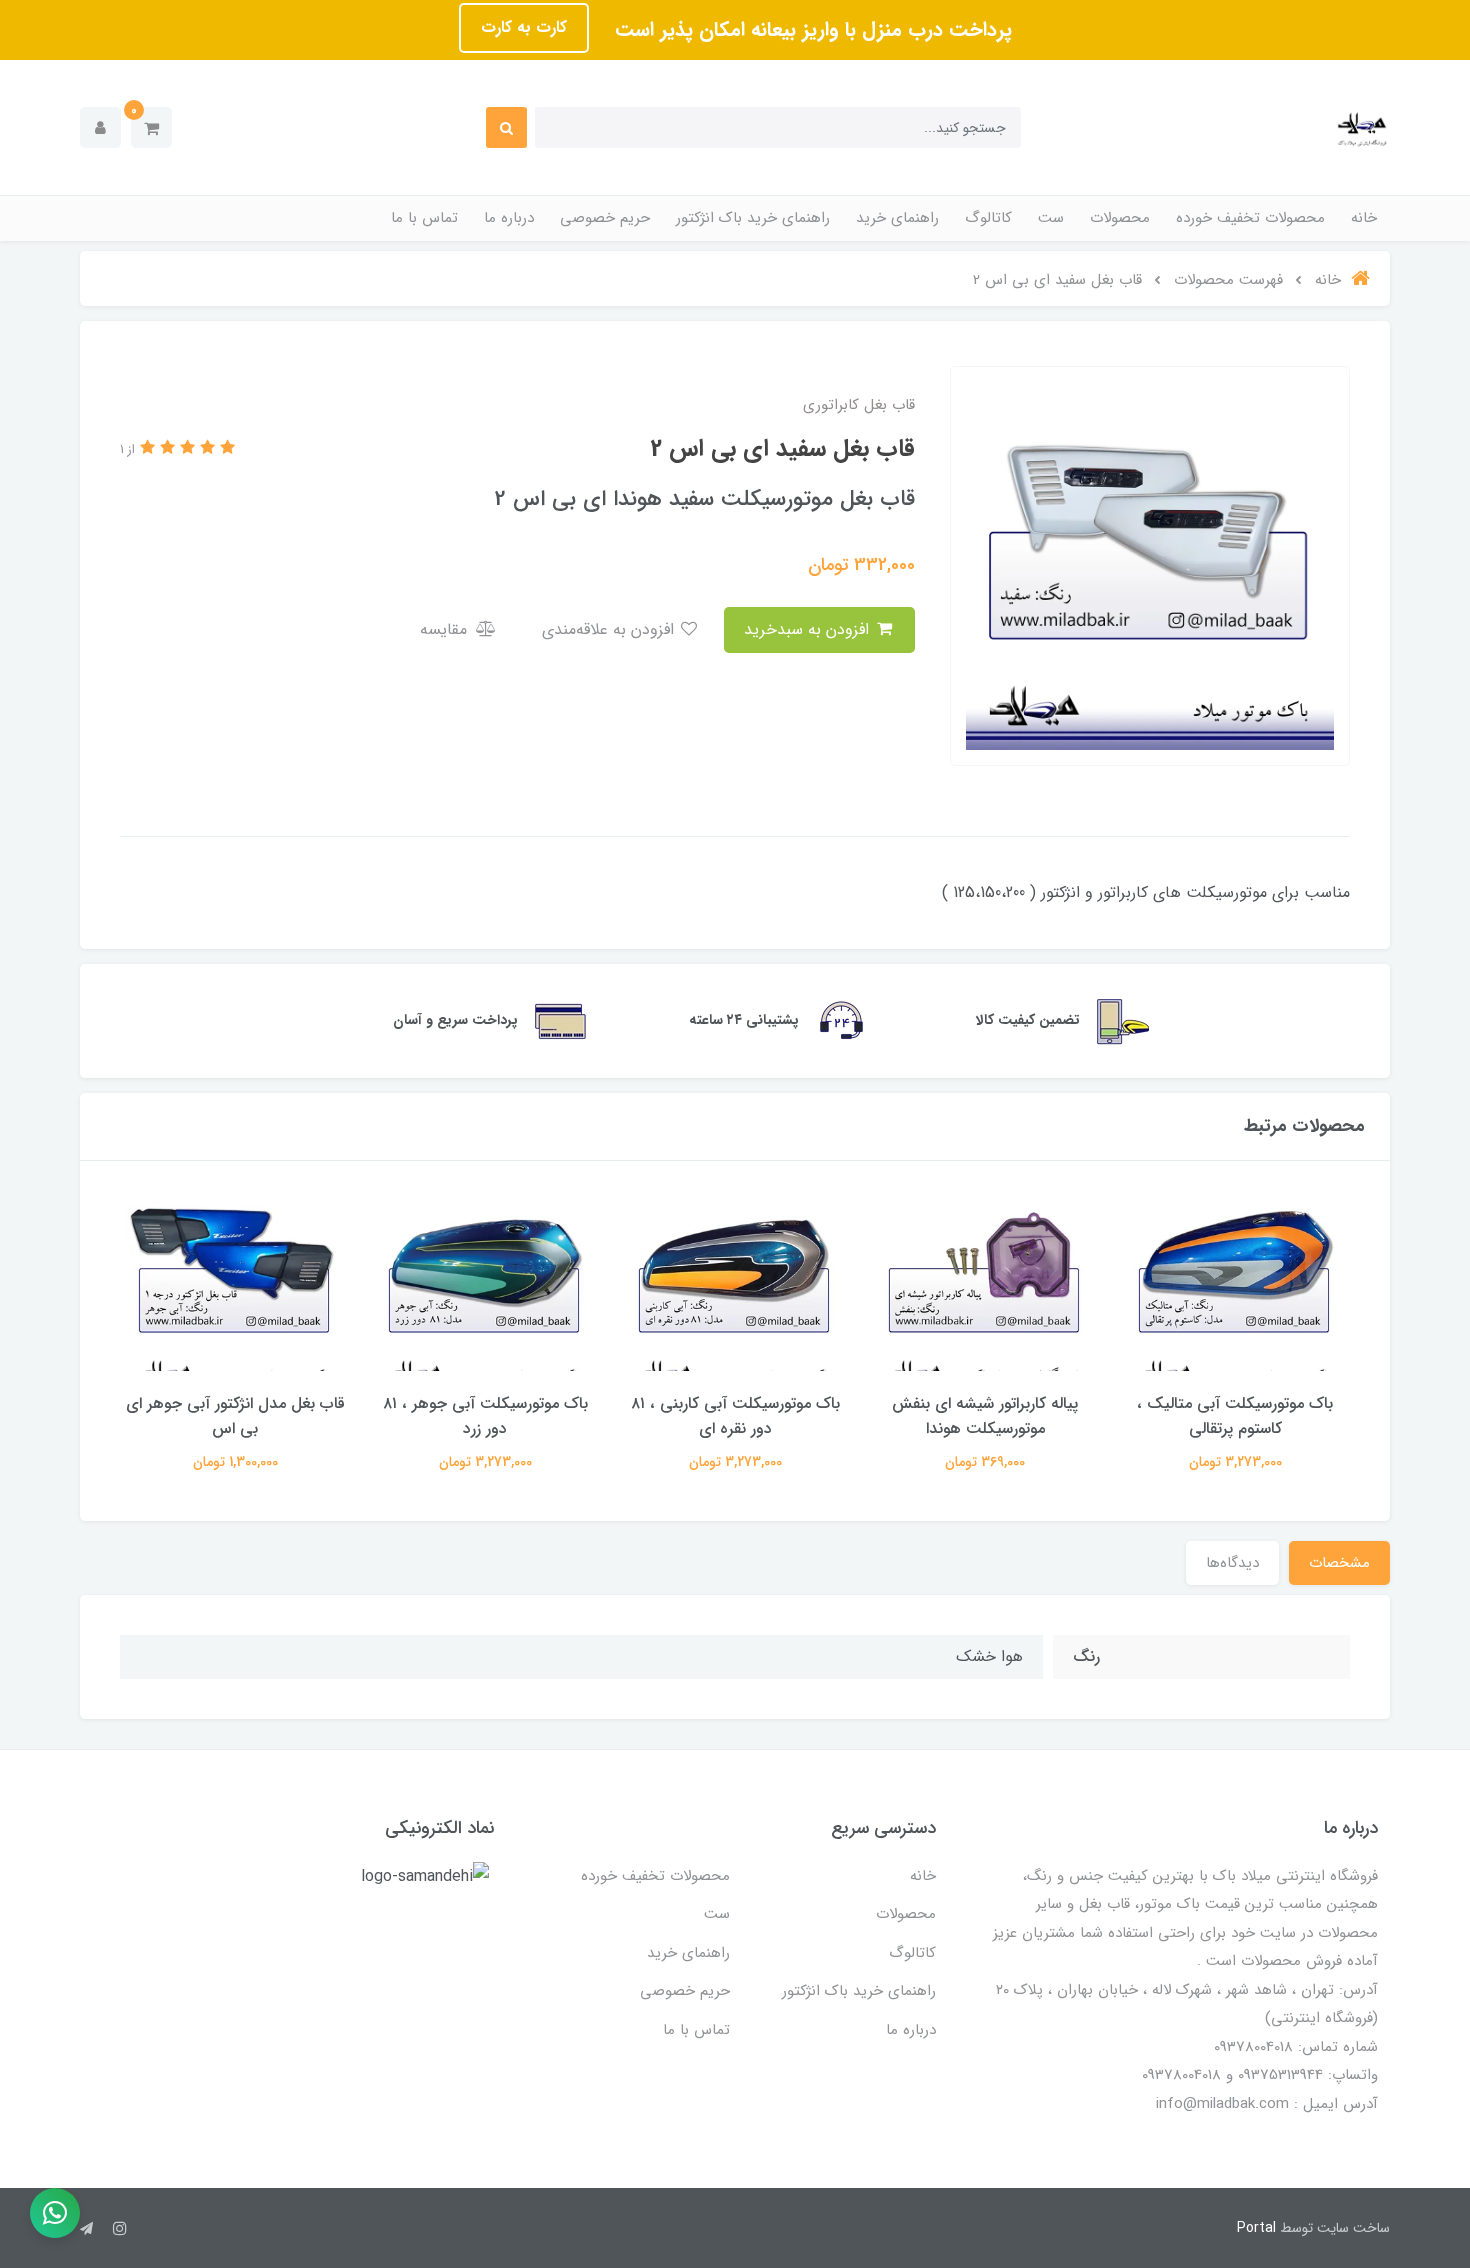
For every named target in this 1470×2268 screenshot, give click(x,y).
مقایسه (446, 629)
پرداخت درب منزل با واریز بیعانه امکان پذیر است (810, 29)
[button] (151, 127)
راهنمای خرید (897, 218)
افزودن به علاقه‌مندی (610, 629)
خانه (1364, 218)
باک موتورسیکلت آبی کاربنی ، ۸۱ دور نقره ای (735, 1416)
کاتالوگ (988, 218)
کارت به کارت (524, 27)
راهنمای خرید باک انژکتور (753, 218)
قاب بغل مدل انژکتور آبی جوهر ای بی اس (235, 1416)
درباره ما (509, 218)
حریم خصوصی (605, 218)
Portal (1256, 2228)
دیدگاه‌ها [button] (1232, 1563)
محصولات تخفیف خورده (1250, 218)
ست (1051, 218)
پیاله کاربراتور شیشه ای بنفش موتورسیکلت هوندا (985, 1416)
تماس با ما (424, 218)
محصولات (1120, 218)
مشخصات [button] (1339, 1563)
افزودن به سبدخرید (809, 629)
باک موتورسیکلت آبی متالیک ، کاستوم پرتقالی (1235, 1416)
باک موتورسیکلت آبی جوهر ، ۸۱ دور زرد (485, 1416)
